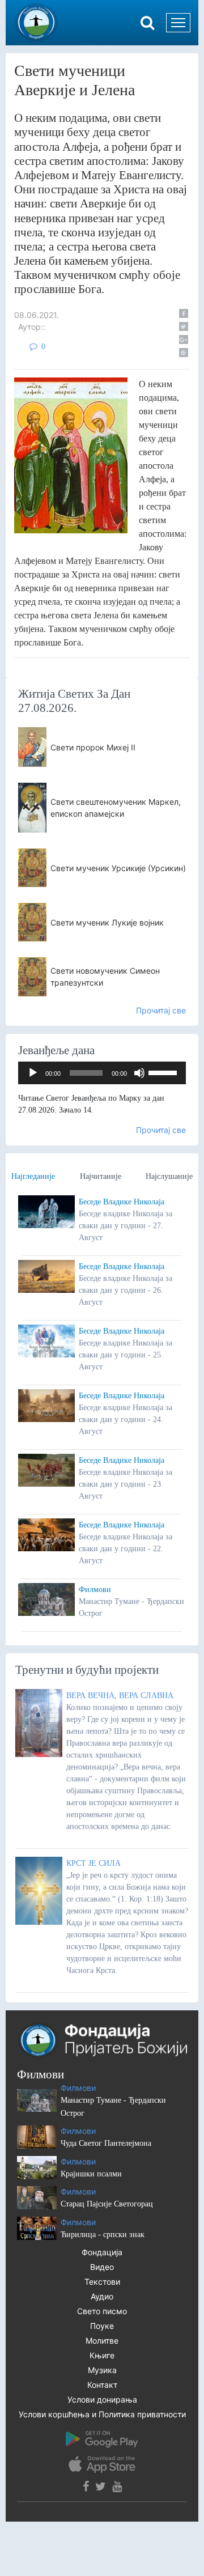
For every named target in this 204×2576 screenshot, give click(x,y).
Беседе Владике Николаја (122, 1202)
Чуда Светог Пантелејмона (106, 2143)
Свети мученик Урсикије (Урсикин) (118, 868)
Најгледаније (33, 1176)
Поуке (102, 2326)
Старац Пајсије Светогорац (107, 2204)
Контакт (102, 2385)
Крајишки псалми (91, 2174)
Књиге (102, 2355)
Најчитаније (101, 1176)
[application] (102, 1073)
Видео (102, 2267)
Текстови (102, 2282)
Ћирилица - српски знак (103, 2235)
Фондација (102, 2252)
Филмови (95, 1590)
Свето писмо (102, 2311)
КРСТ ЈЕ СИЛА (93, 1863)
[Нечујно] (139, 1073)
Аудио (102, 2296)
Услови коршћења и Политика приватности (102, 2414)
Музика (102, 2370)
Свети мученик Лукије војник (107, 922)
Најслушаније (169, 1176)
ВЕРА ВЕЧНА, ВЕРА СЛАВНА (120, 1696)
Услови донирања (102, 2399)
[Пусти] (33, 1073)
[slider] (164, 1072)
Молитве (102, 2341)
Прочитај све (161, 1010)
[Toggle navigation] (178, 23)
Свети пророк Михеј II (93, 747)
